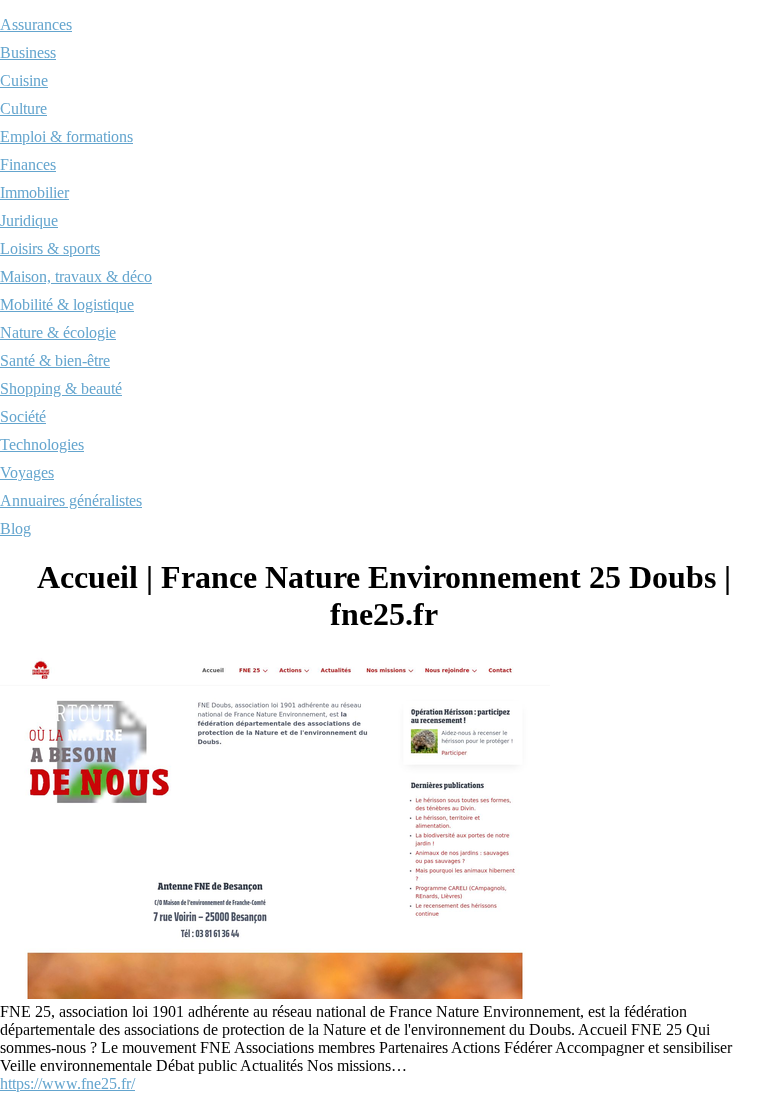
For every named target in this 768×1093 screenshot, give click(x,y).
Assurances (36, 24)
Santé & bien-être (55, 360)
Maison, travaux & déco (76, 276)
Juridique (29, 220)
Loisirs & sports (50, 248)
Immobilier (34, 192)
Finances (28, 164)
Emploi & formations (66, 136)
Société (23, 416)
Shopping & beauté (61, 388)
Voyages (27, 472)
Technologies (42, 444)
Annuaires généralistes (71, 500)
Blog (15, 528)
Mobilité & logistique (67, 304)
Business (28, 52)
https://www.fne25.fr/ (67, 1083)
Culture (23, 108)
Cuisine (24, 80)
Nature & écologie (58, 332)
